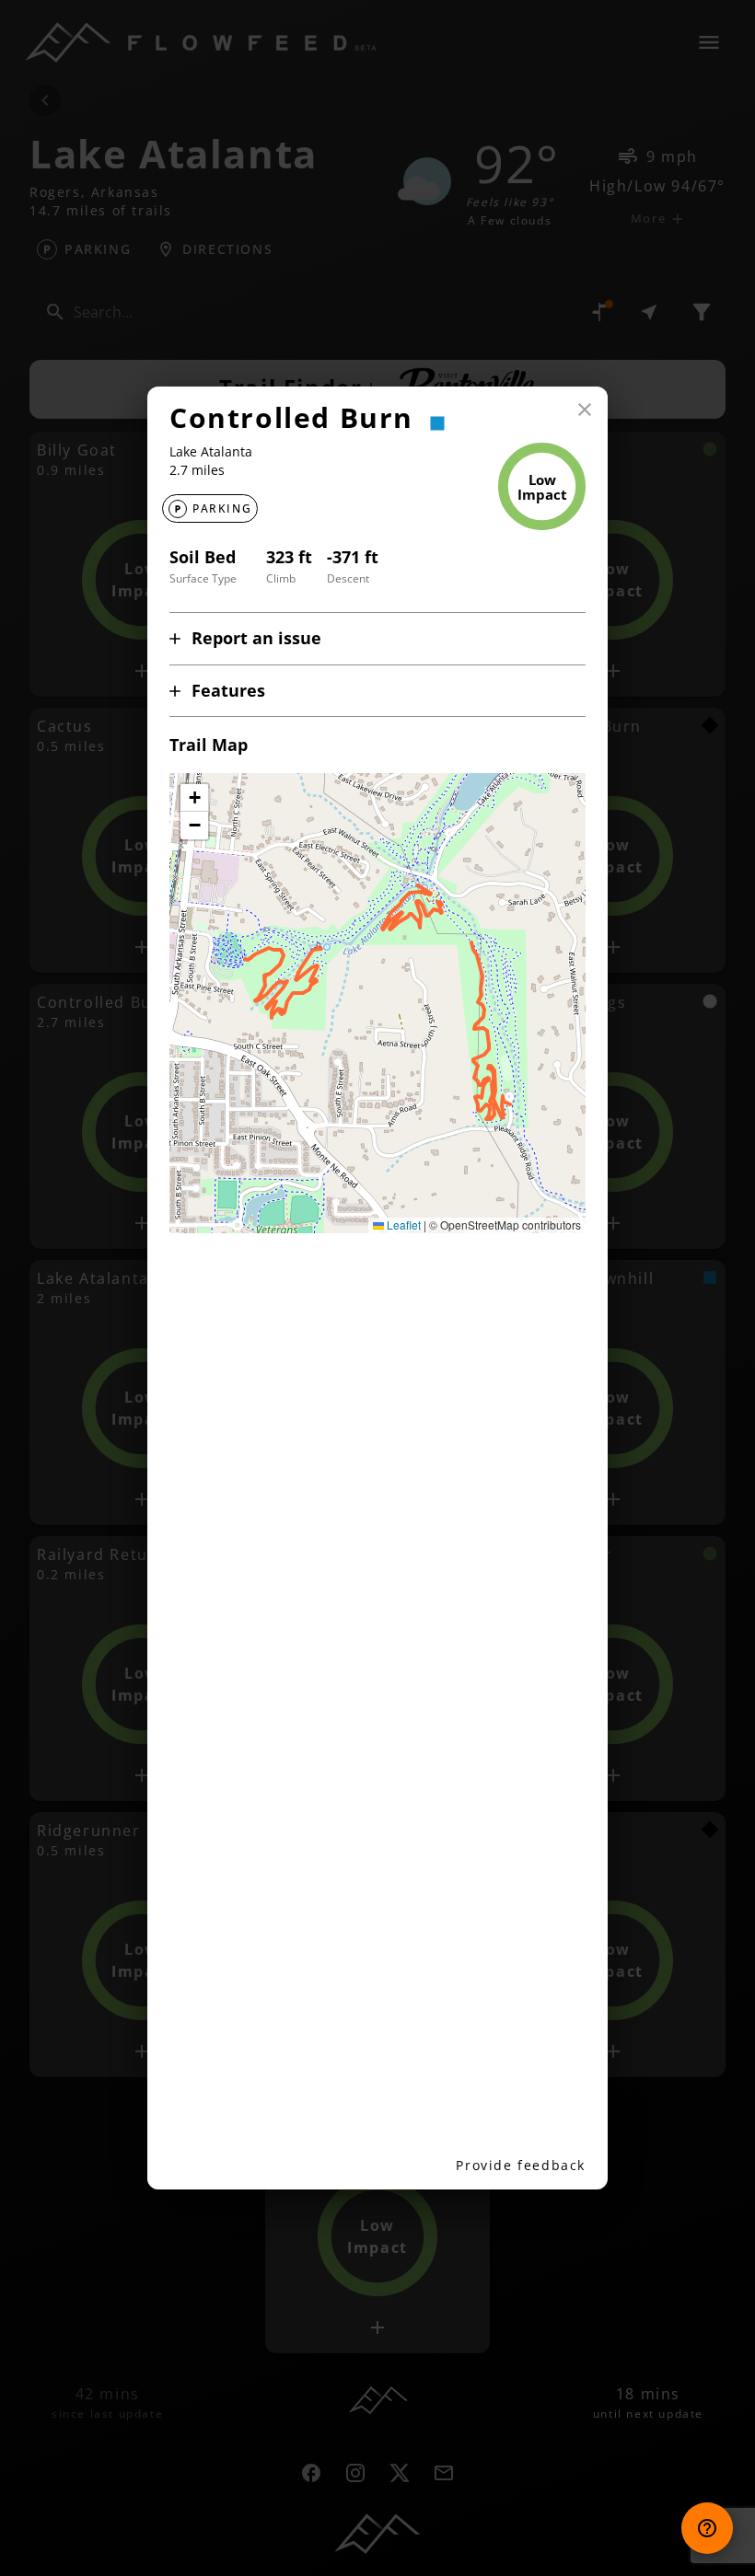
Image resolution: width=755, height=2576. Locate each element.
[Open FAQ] (707, 2528)
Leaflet (402, 1224)
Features (228, 690)
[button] (194, 798)
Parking (222, 508)
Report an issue (256, 638)
